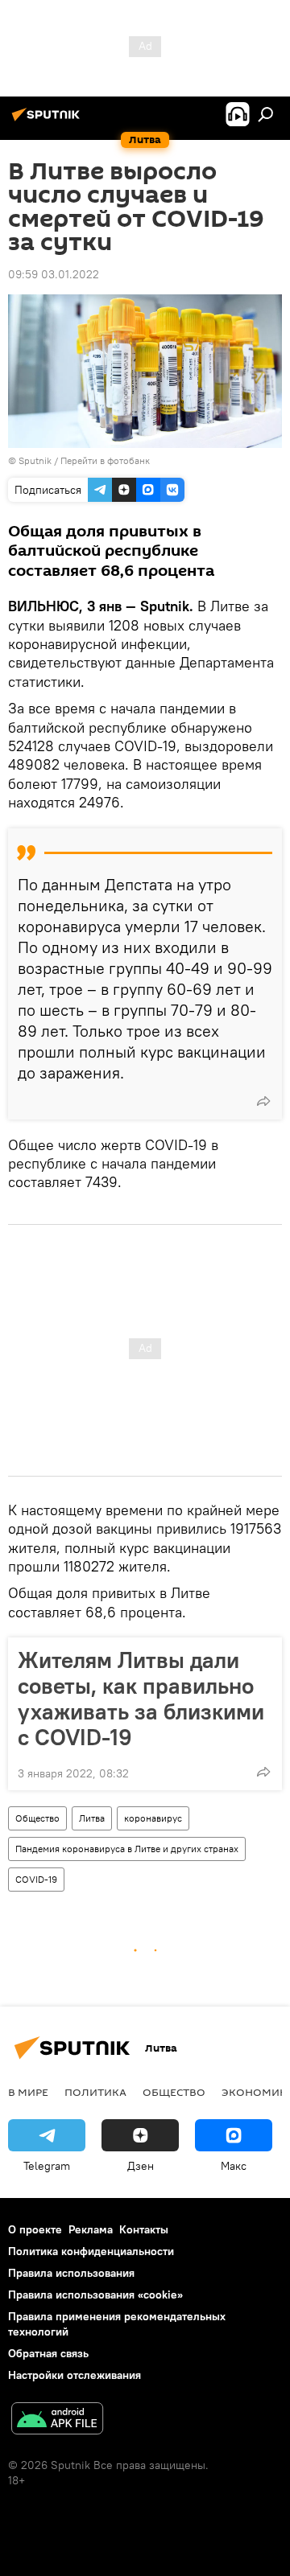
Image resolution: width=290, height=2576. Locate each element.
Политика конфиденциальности (91, 2251)
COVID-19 (36, 1879)
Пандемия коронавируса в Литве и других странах (127, 1849)
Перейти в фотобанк (105, 460)
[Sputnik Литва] (48, 121)
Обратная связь (48, 2353)
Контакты (144, 2229)
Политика (95, 2092)
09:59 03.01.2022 (54, 274)
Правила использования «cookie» (95, 2295)
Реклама (91, 2229)
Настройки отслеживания (75, 2375)
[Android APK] (57, 2420)
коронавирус (153, 1818)
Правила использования (71, 2273)
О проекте (35, 2229)
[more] (263, 1101)
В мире (28, 2092)
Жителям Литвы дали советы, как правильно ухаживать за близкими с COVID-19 (141, 1699)
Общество (37, 1818)
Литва (92, 1818)
